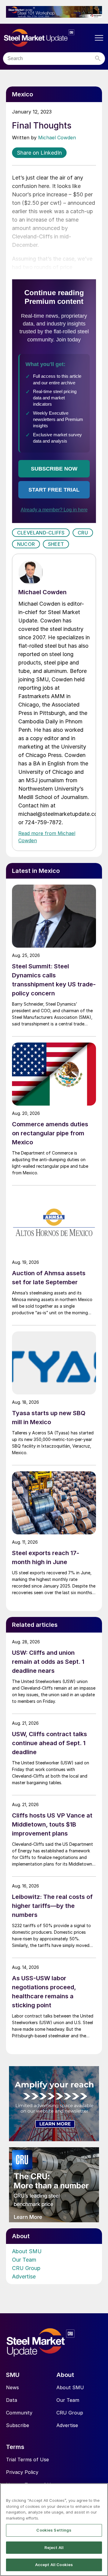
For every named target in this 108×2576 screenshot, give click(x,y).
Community (19, 2413)
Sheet (56, 544)
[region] (54, 2530)
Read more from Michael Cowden (47, 837)
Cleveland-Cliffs (41, 533)
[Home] (48, 38)
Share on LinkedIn (39, 153)
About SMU (27, 2251)
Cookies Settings (54, 2530)
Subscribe (18, 2425)
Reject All (54, 2547)
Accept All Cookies (54, 2565)
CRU (83, 533)
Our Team (24, 2260)
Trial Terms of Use (27, 2459)
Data (12, 2400)
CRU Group (26, 2268)
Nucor (26, 544)
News (12, 2387)
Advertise (24, 2276)
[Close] (101, 2492)
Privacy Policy (22, 2472)
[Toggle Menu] (99, 38)
